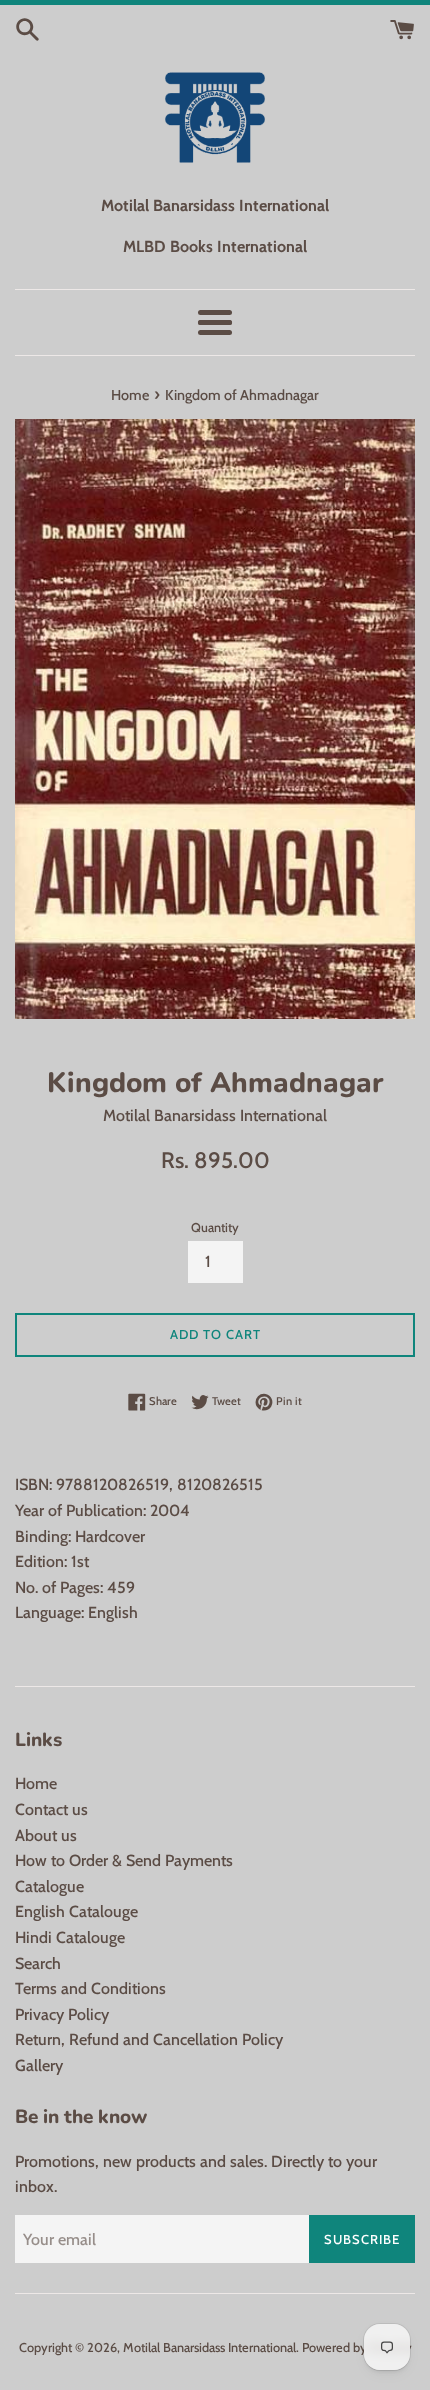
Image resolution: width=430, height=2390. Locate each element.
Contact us (51, 1809)
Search (38, 1963)
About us (46, 1835)
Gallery (39, 2065)
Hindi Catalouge (70, 1937)
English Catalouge (76, 1911)
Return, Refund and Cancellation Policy (149, 2039)
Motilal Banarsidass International (209, 2347)
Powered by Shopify (357, 2347)
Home (36, 1783)
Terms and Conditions (90, 1988)
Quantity (215, 1227)
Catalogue (49, 1886)
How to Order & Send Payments (124, 1860)
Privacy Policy (62, 2014)
